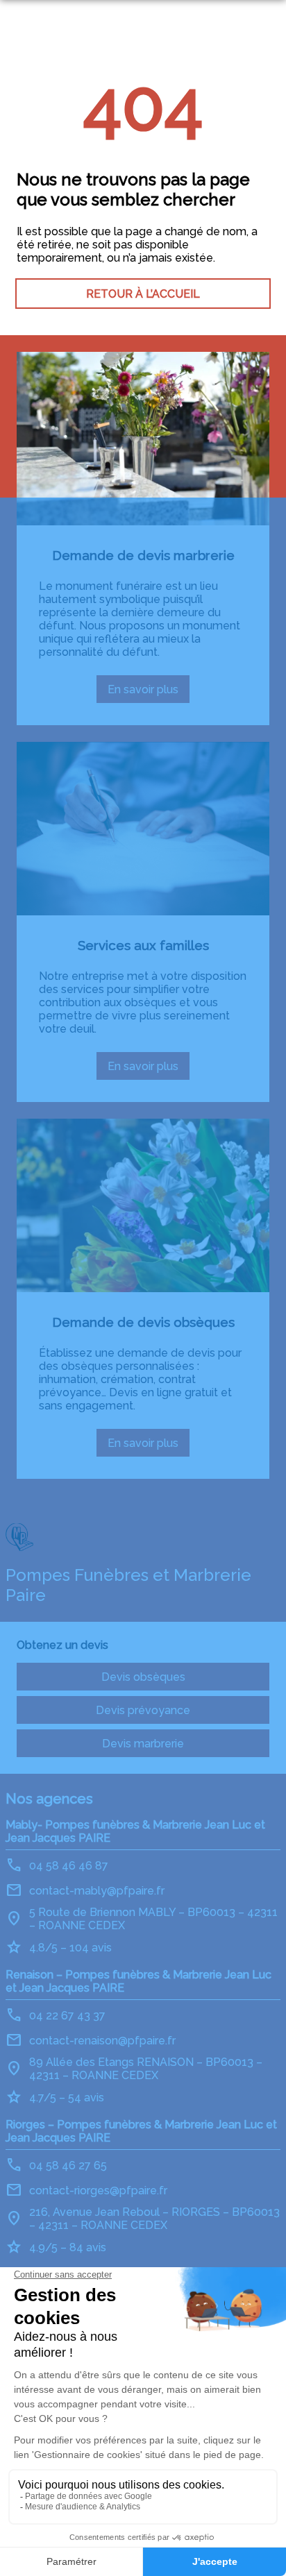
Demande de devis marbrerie (143, 555)
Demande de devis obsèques (143, 1322)
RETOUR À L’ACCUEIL (143, 294)
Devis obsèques (143, 1677)
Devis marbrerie (143, 1744)
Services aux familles (143, 945)
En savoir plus (149, 693)
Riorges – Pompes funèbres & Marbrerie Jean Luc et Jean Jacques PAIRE (141, 2131)
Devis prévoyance (143, 1710)
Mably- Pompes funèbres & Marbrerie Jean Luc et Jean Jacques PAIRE (135, 1831)
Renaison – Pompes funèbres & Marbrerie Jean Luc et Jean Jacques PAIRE (138, 1981)
